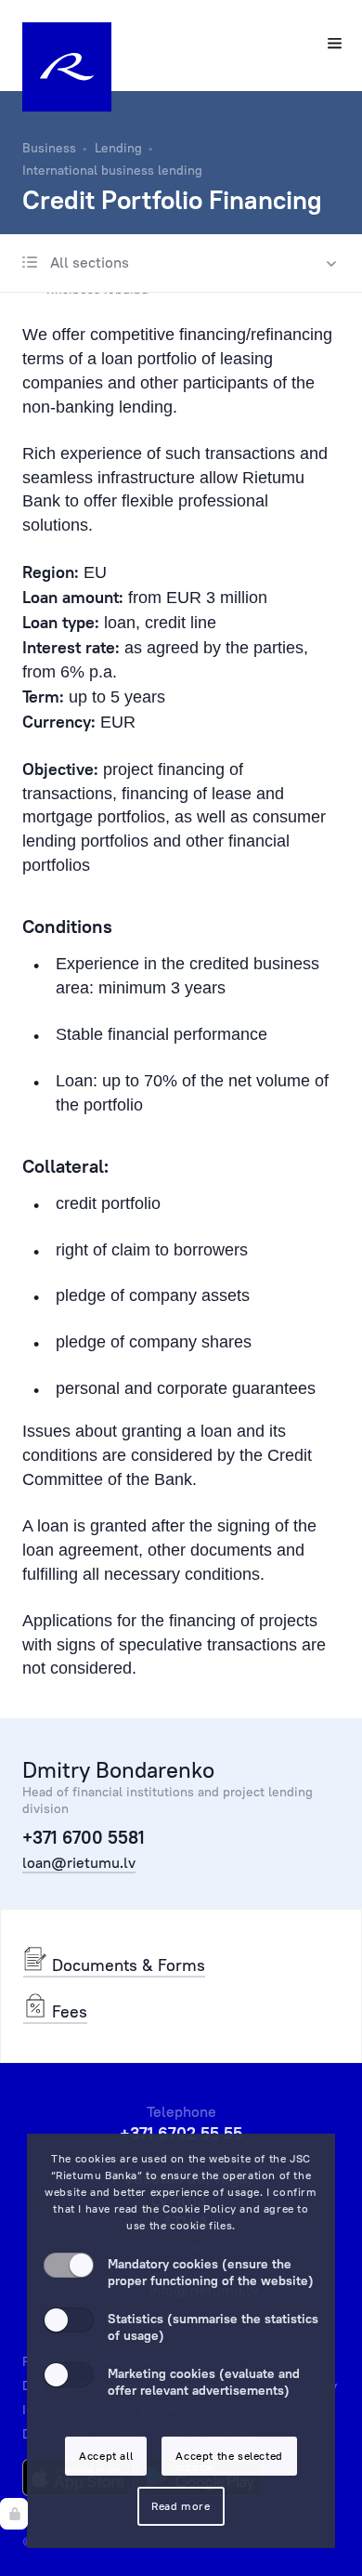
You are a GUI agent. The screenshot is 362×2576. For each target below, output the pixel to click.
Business (49, 148)
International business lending (112, 170)
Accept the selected (229, 2456)
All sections (88, 262)
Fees (67, 2011)
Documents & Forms (126, 1965)
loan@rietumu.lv (79, 1862)
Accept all (106, 2456)
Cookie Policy (200, 2208)
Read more (181, 2506)
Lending (118, 148)
